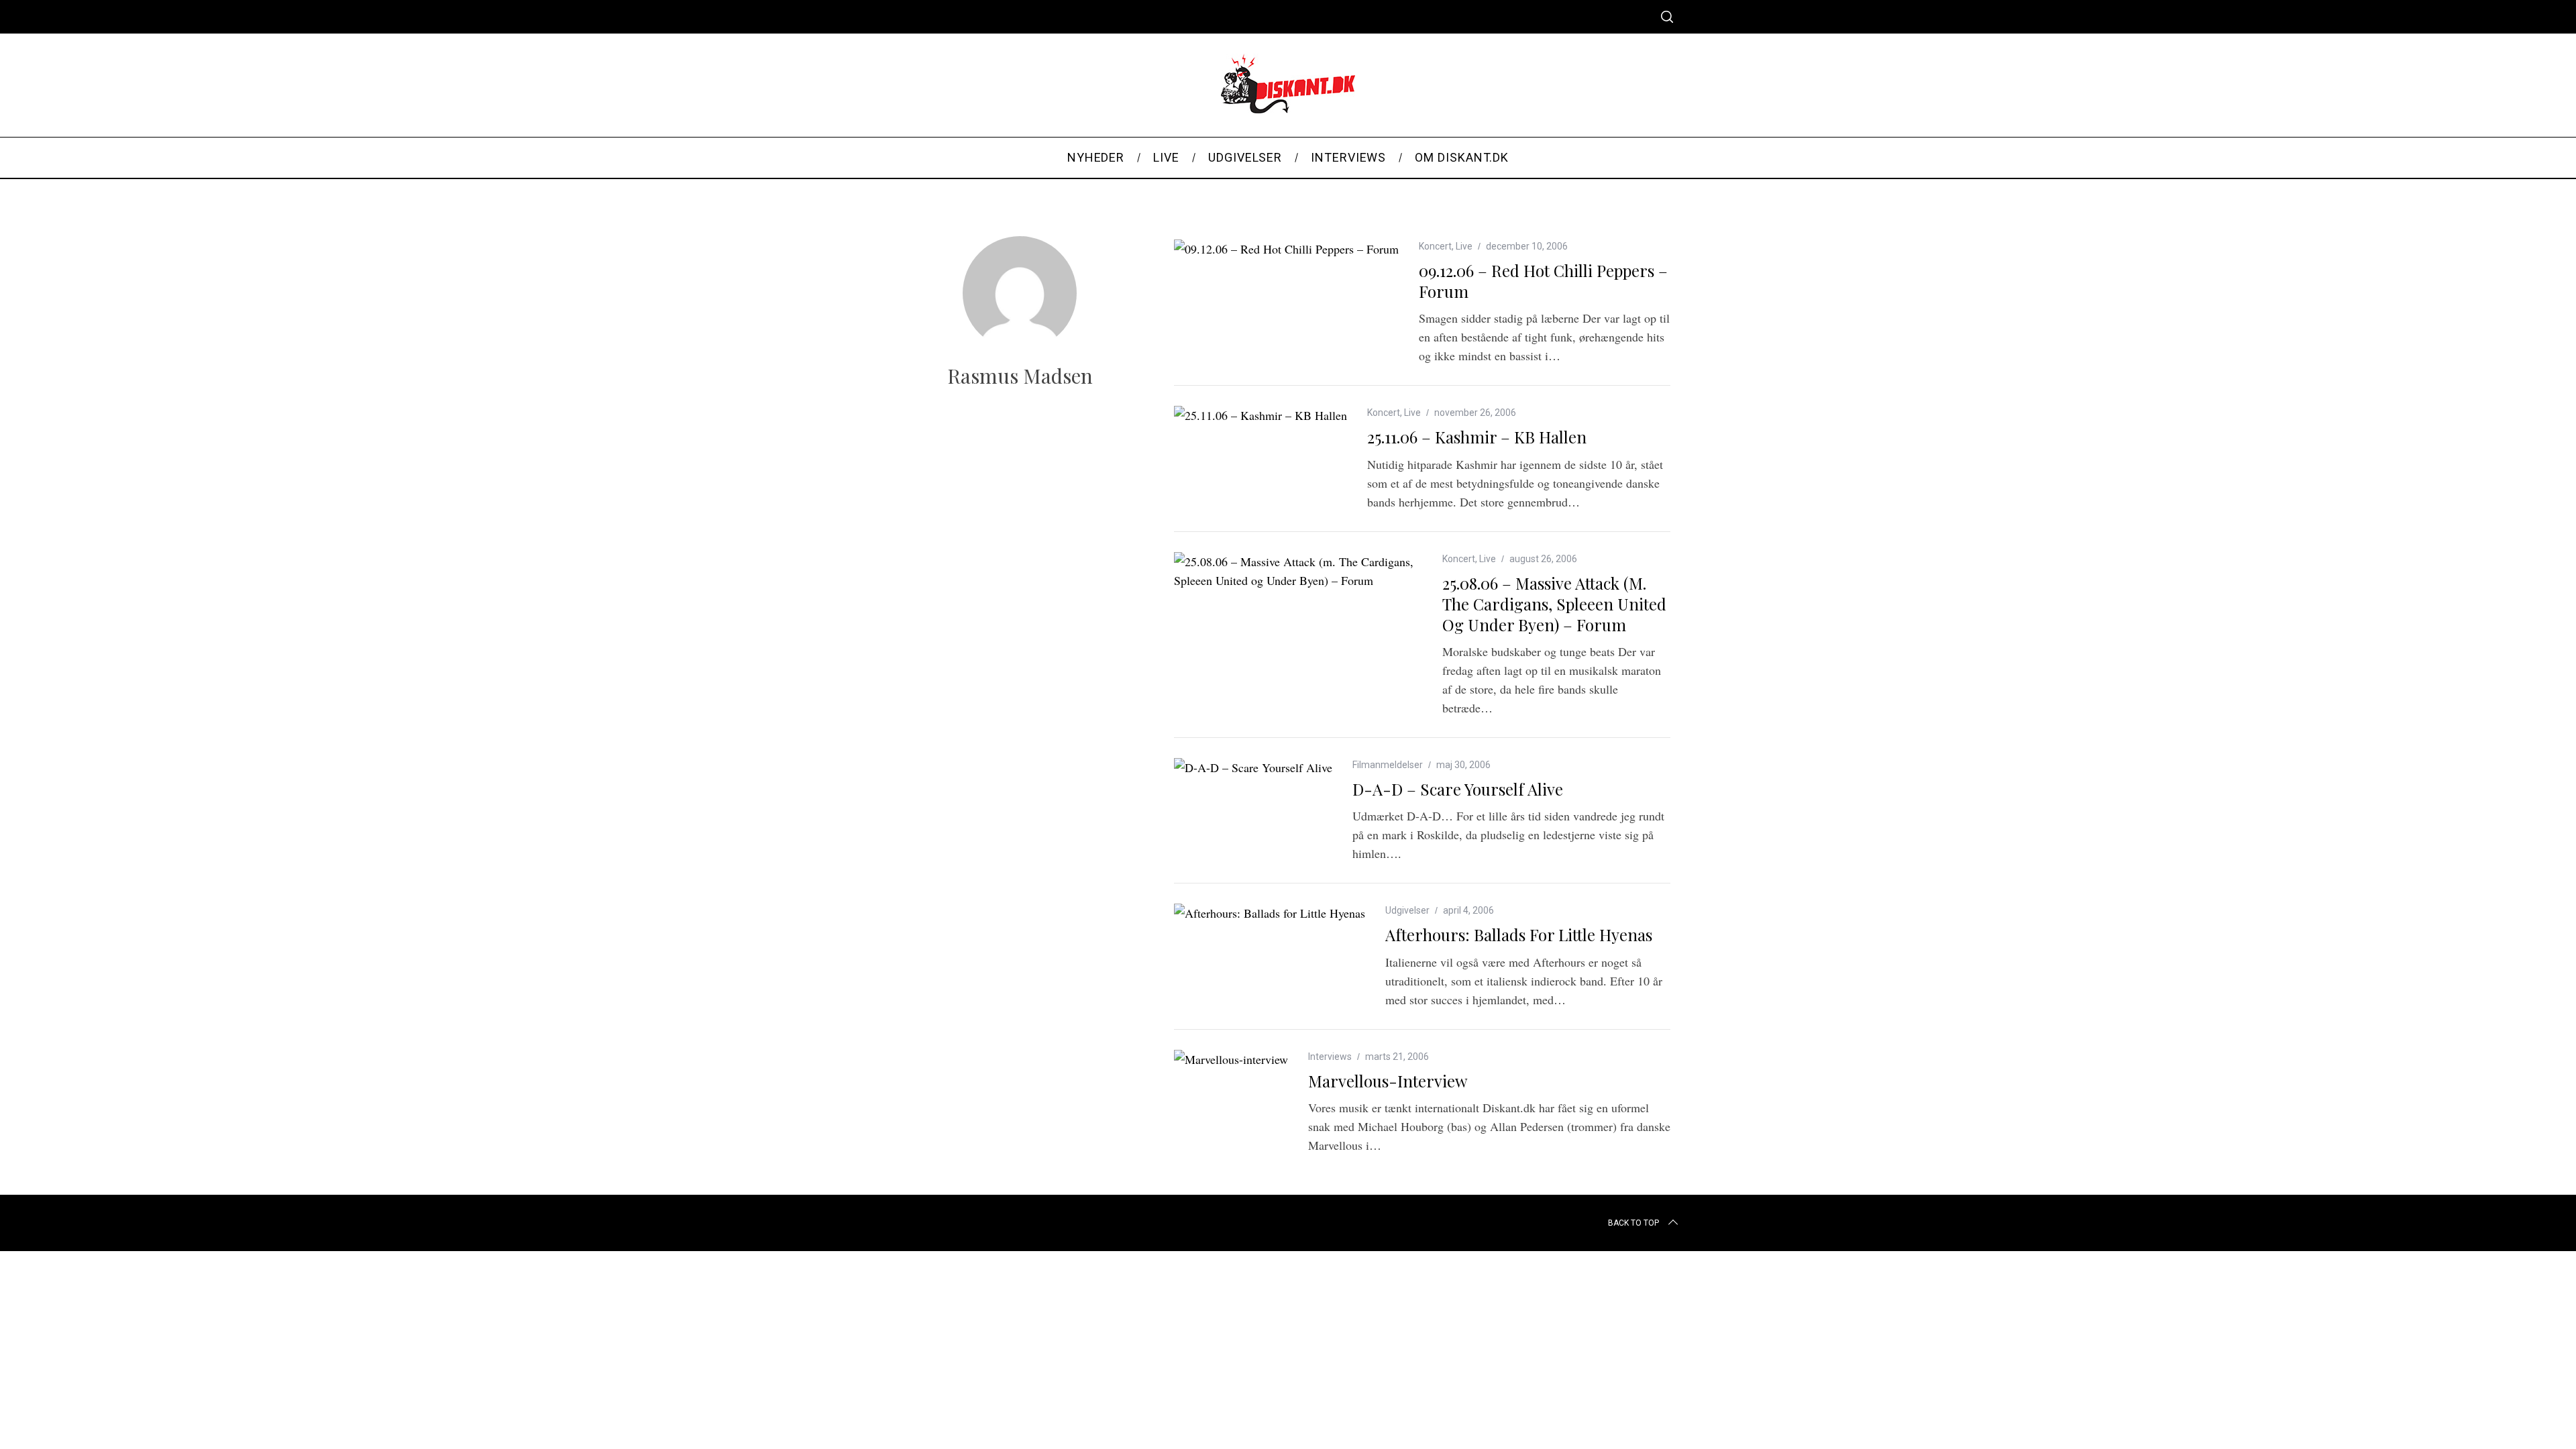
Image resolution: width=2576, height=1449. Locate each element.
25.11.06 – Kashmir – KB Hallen (1477, 437)
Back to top (1633, 1223)
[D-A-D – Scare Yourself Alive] (1253, 767)
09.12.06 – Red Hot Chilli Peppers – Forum (1543, 281)
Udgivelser (1407, 910)
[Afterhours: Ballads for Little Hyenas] (1270, 913)
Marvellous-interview (1388, 1081)
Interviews (1330, 1057)
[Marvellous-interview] (1231, 1059)
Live (1464, 246)
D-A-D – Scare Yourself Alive (1458, 789)
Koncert (1435, 246)
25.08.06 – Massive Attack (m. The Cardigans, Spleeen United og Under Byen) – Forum (1554, 604)
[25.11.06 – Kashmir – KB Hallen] (1260, 415)
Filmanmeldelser (1388, 765)
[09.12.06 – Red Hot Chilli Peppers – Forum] (1286, 249)
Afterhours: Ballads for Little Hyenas (1519, 934)
